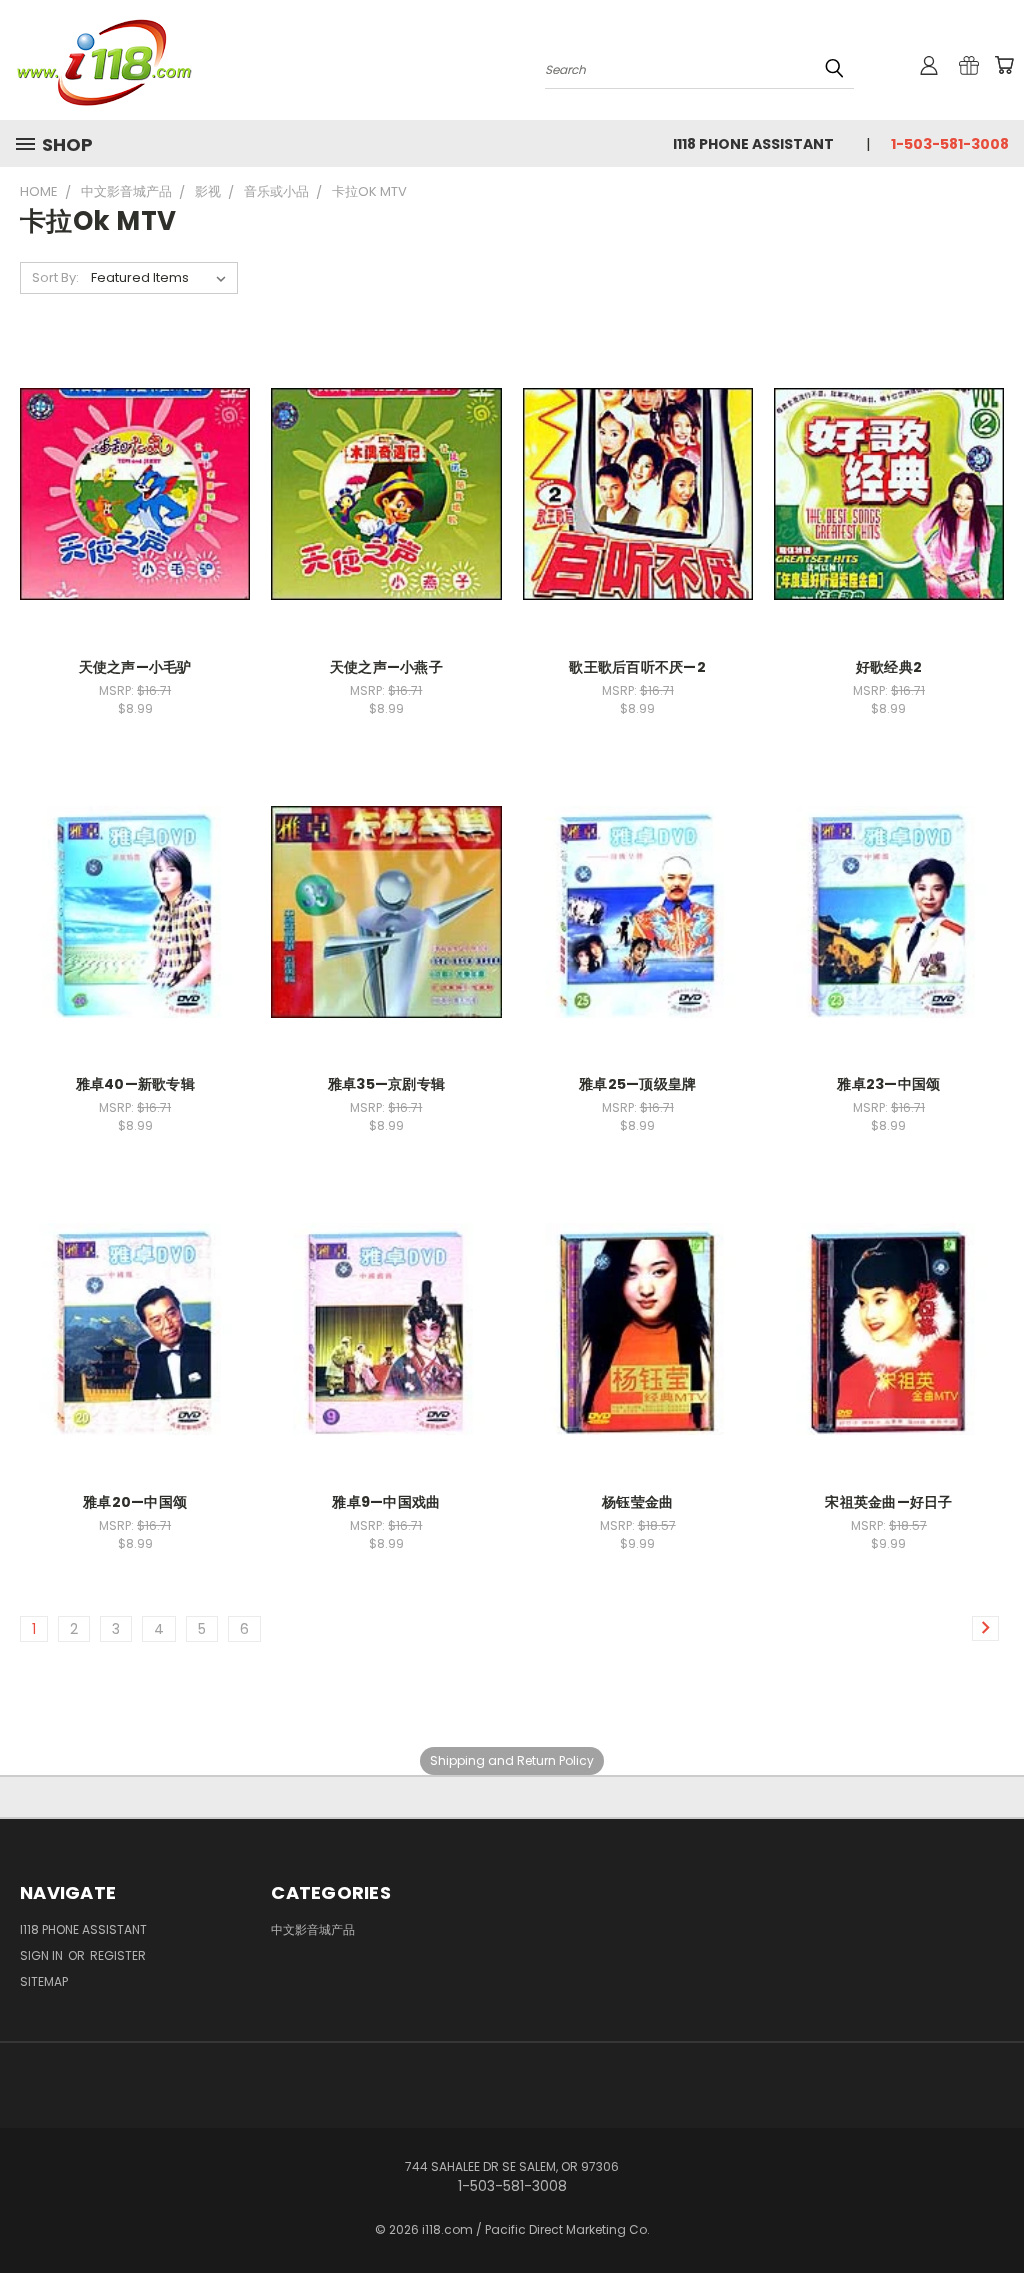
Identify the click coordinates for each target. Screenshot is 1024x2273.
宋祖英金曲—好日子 (888, 1502)
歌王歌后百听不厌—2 (637, 667)
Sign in (43, 1955)
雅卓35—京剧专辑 (386, 1084)
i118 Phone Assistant (753, 144)
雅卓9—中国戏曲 (386, 1502)
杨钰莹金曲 (637, 1502)
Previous (993, 2210)
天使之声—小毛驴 (135, 667)
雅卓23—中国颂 (888, 1084)
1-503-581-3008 (950, 144)
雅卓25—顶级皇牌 (637, 1084)
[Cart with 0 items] (1004, 65)
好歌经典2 (889, 667)
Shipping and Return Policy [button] (512, 1760)
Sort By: (55, 277)
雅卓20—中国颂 (135, 1502)
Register (118, 1955)
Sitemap (44, 1981)
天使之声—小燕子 (386, 667)
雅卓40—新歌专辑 (135, 1084)
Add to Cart (135, 491)
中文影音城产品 (313, 1929)
